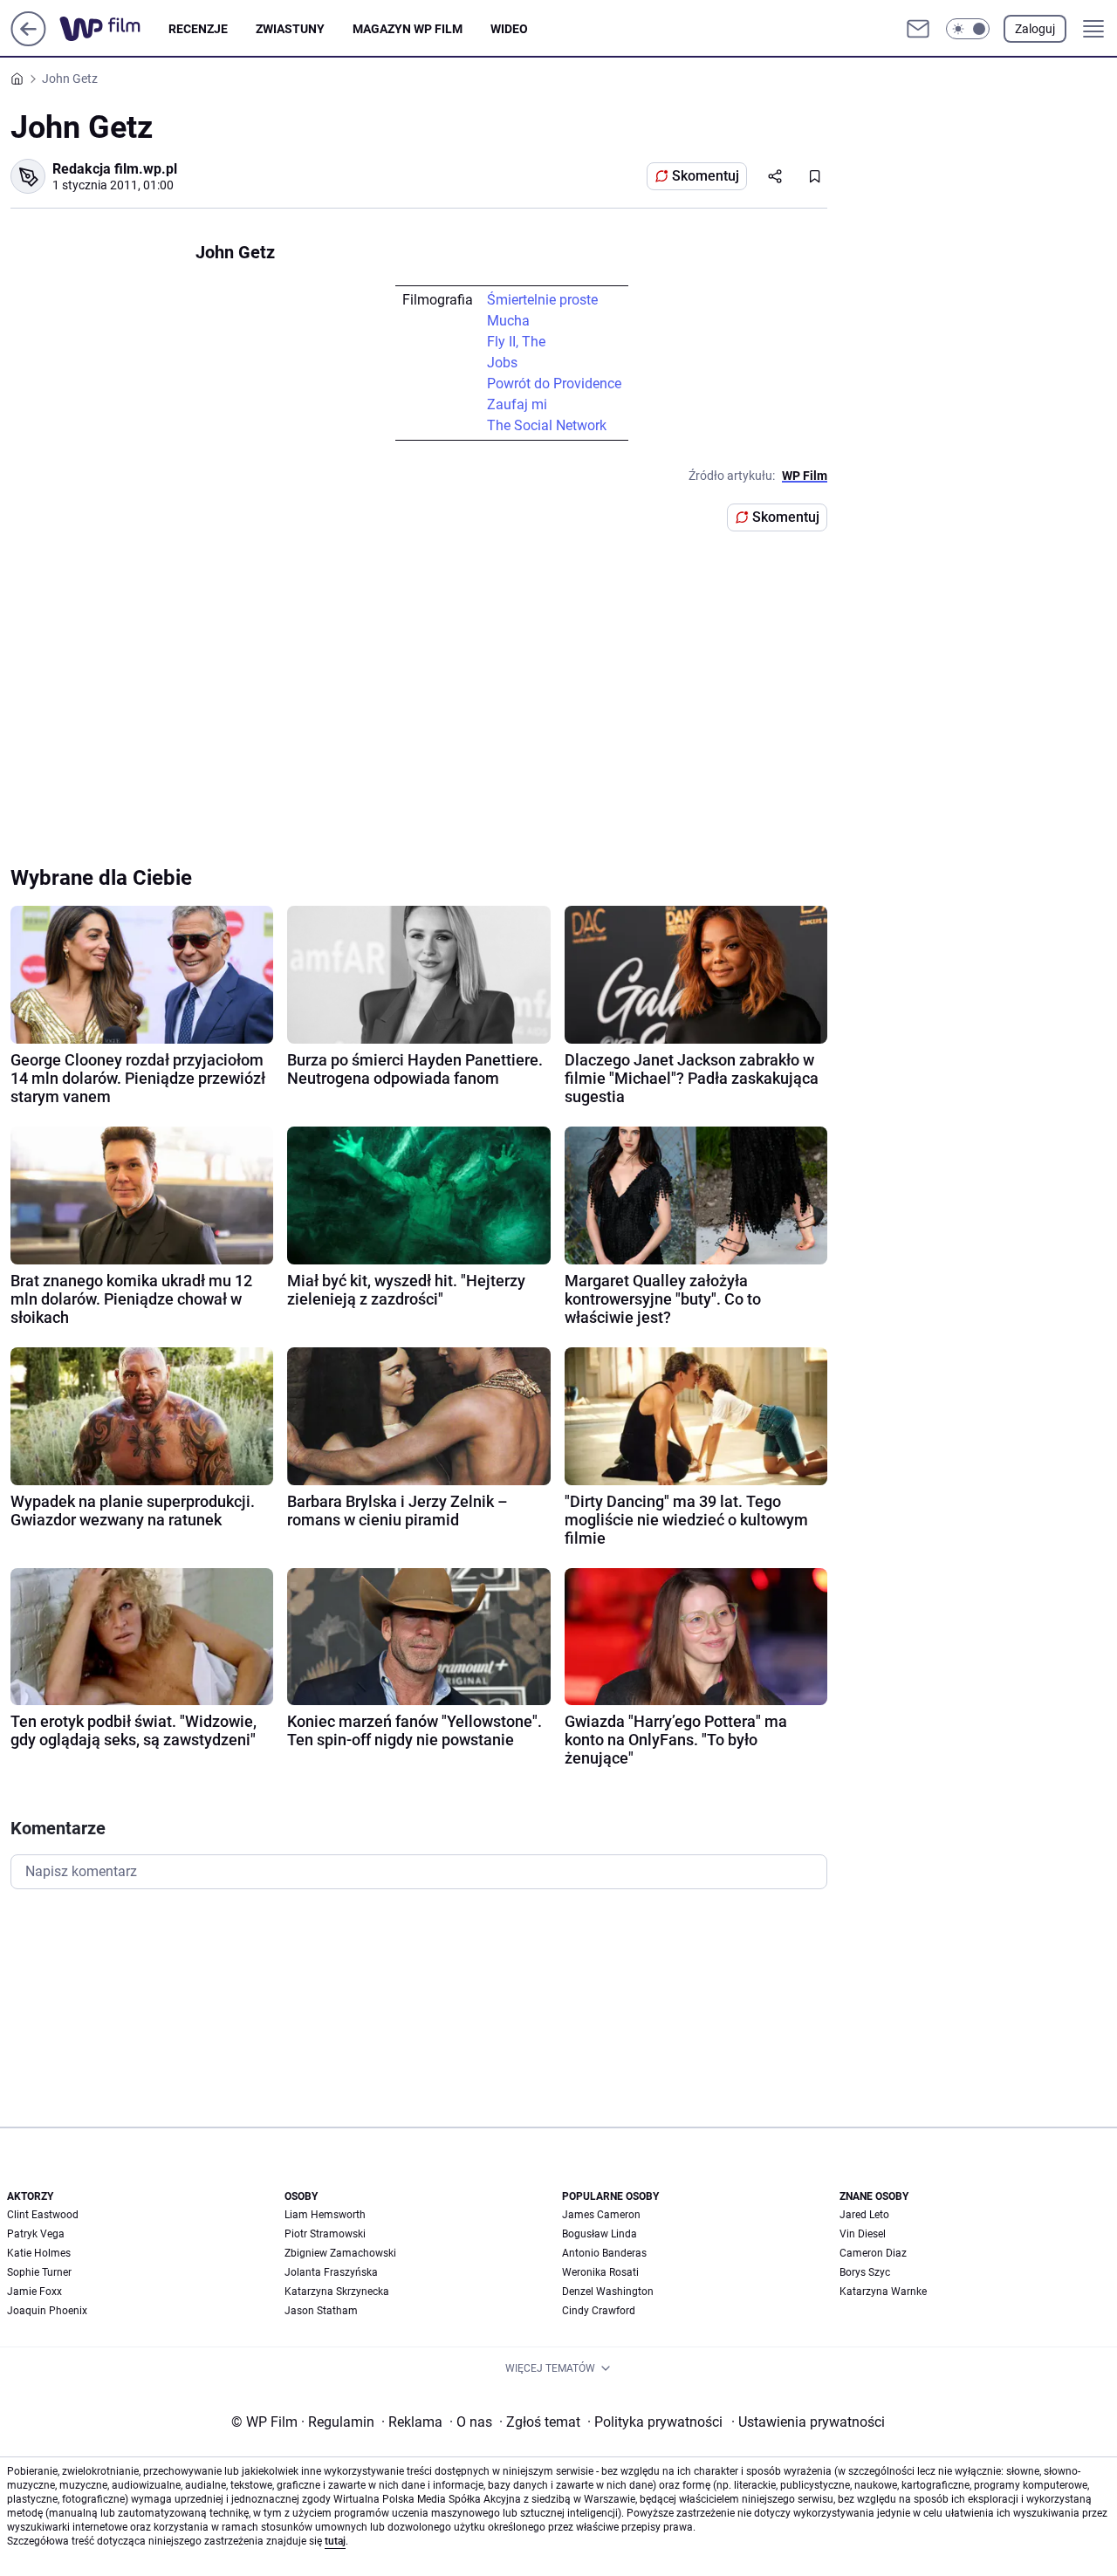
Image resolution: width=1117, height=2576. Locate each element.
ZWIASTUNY (290, 29)
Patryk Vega (36, 2234)
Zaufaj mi (517, 404)
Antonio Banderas (604, 2253)
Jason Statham (321, 2311)
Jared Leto (864, 2215)
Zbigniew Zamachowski (340, 2253)
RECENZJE (198, 29)
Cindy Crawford (599, 2311)
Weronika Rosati (600, 2272)
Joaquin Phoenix (47, 2311)
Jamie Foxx (34, 2292)
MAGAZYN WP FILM (408, 29)
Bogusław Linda (600, 2234)
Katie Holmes (39, 2253)
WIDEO (509, 29)
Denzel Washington (608, 2292)
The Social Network (547, 425)
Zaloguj (1035, 29)
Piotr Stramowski (325, 2234)
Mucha (508, 321)
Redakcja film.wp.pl (115, 169)
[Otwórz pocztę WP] (918, 29)
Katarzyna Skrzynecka (337, 2292)
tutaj (335, 2541)
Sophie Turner (39, 2272)
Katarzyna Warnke (883, 2292)
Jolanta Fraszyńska (331, 2272)
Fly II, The (516, 342)
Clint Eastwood (43, 2215)
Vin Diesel (863, 2234)
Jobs (502, 363)
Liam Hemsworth (325, 2215)
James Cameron (601, 2215)
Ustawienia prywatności (808, 2422)
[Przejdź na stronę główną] (28, 41)
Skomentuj (706, 176)
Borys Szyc (865, 2272)
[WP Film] (114, 29)
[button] (968, 29)
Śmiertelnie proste (542, 300)
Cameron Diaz (873, 2253)
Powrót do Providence (554, 384)
